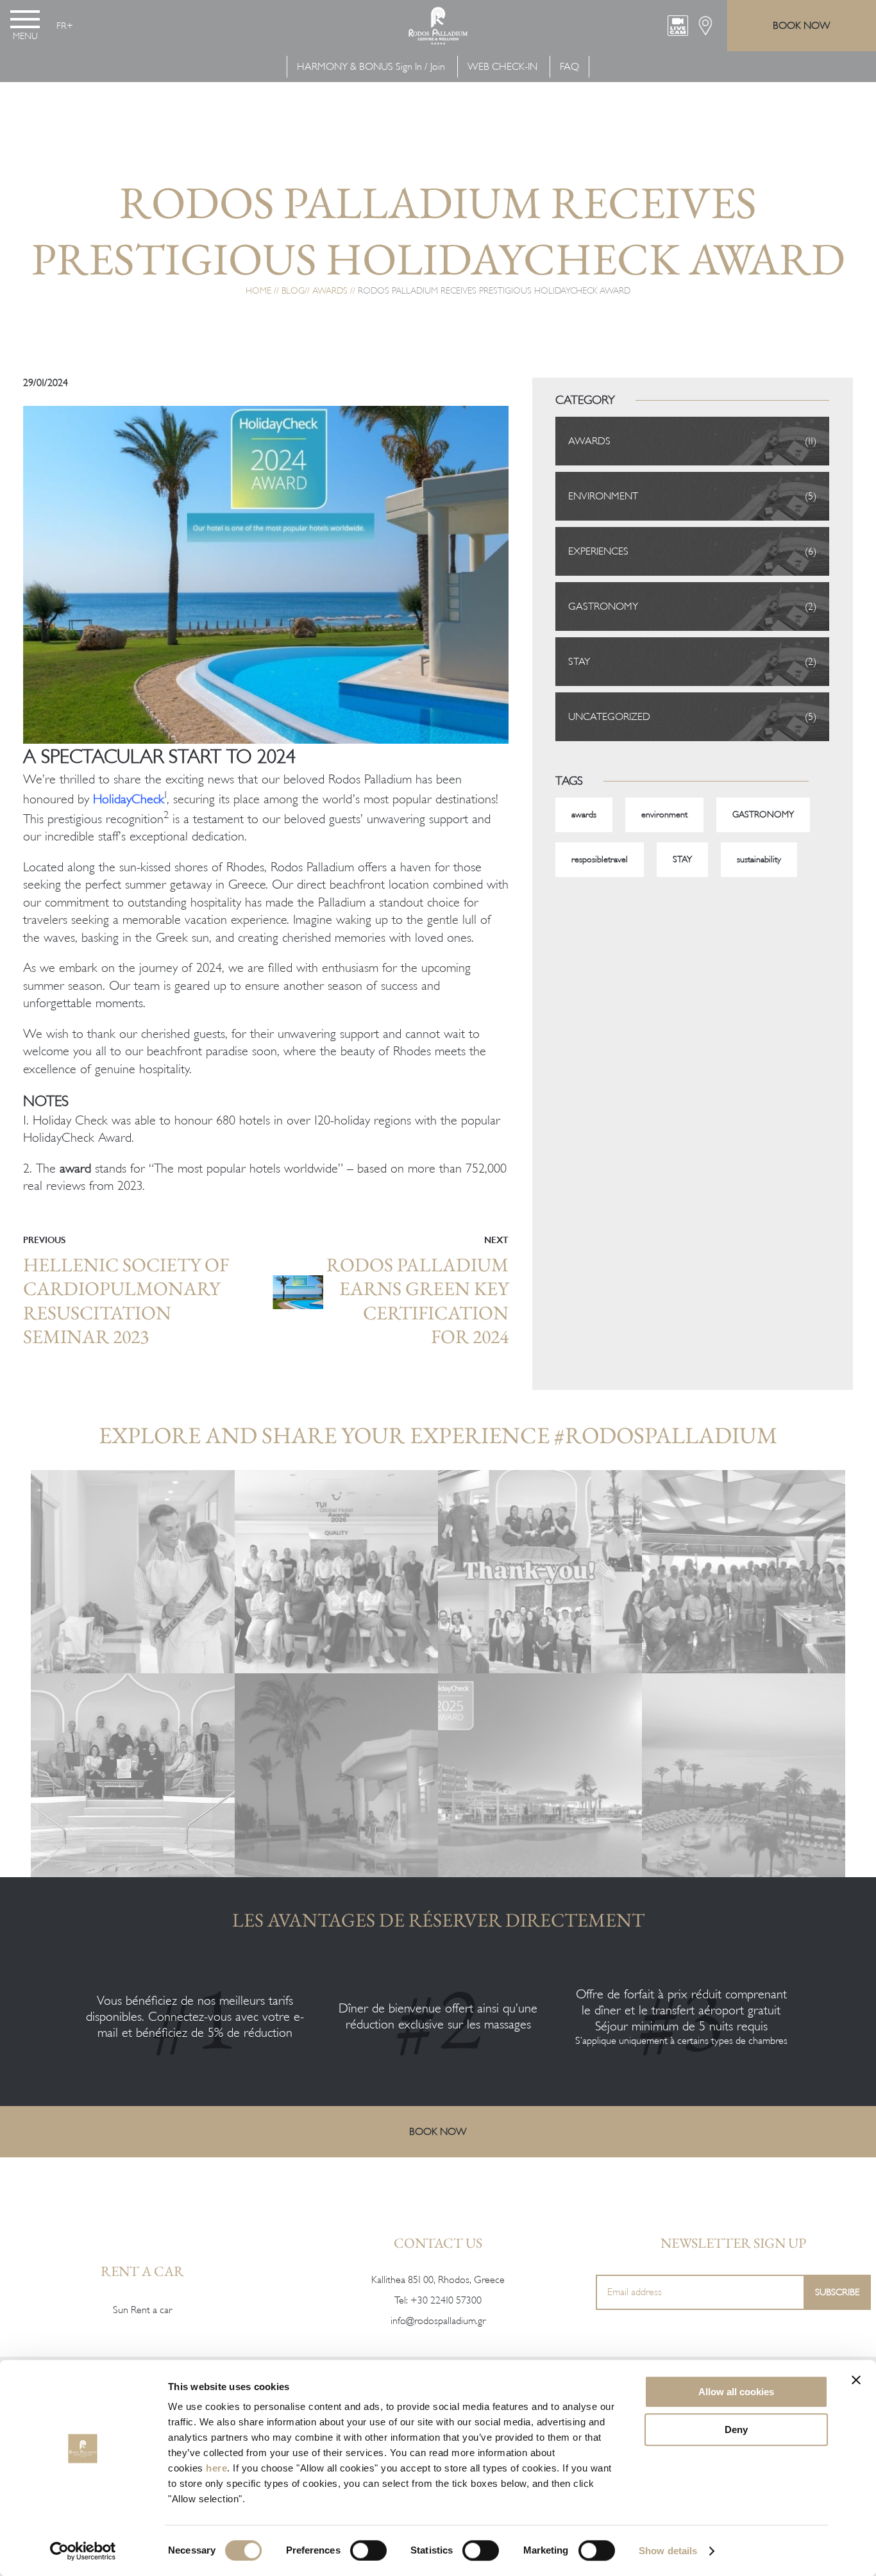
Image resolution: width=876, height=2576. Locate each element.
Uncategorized (609, 717)
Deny (736, 2430)
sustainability (759, 859)
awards (584, 815)
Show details (668, 2551)
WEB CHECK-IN (502, 67)
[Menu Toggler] (25, 19)
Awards (330, 291)
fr (62, 26)
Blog (293, 291)
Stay (579, 662)
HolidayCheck (129, 799)
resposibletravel (600, 859)
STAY (682, 859)
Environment (603, 496)
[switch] (368, 2550)
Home (258, 291)
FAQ (569, 67)
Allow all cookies (736, 2392)
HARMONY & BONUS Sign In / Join (371, 67)
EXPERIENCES (598, 551)
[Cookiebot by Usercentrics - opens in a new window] (83, 2551)
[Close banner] (856, 2380)
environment (664, 815)
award (75, 1168)
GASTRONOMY (603, 606)
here (216, 2468)
